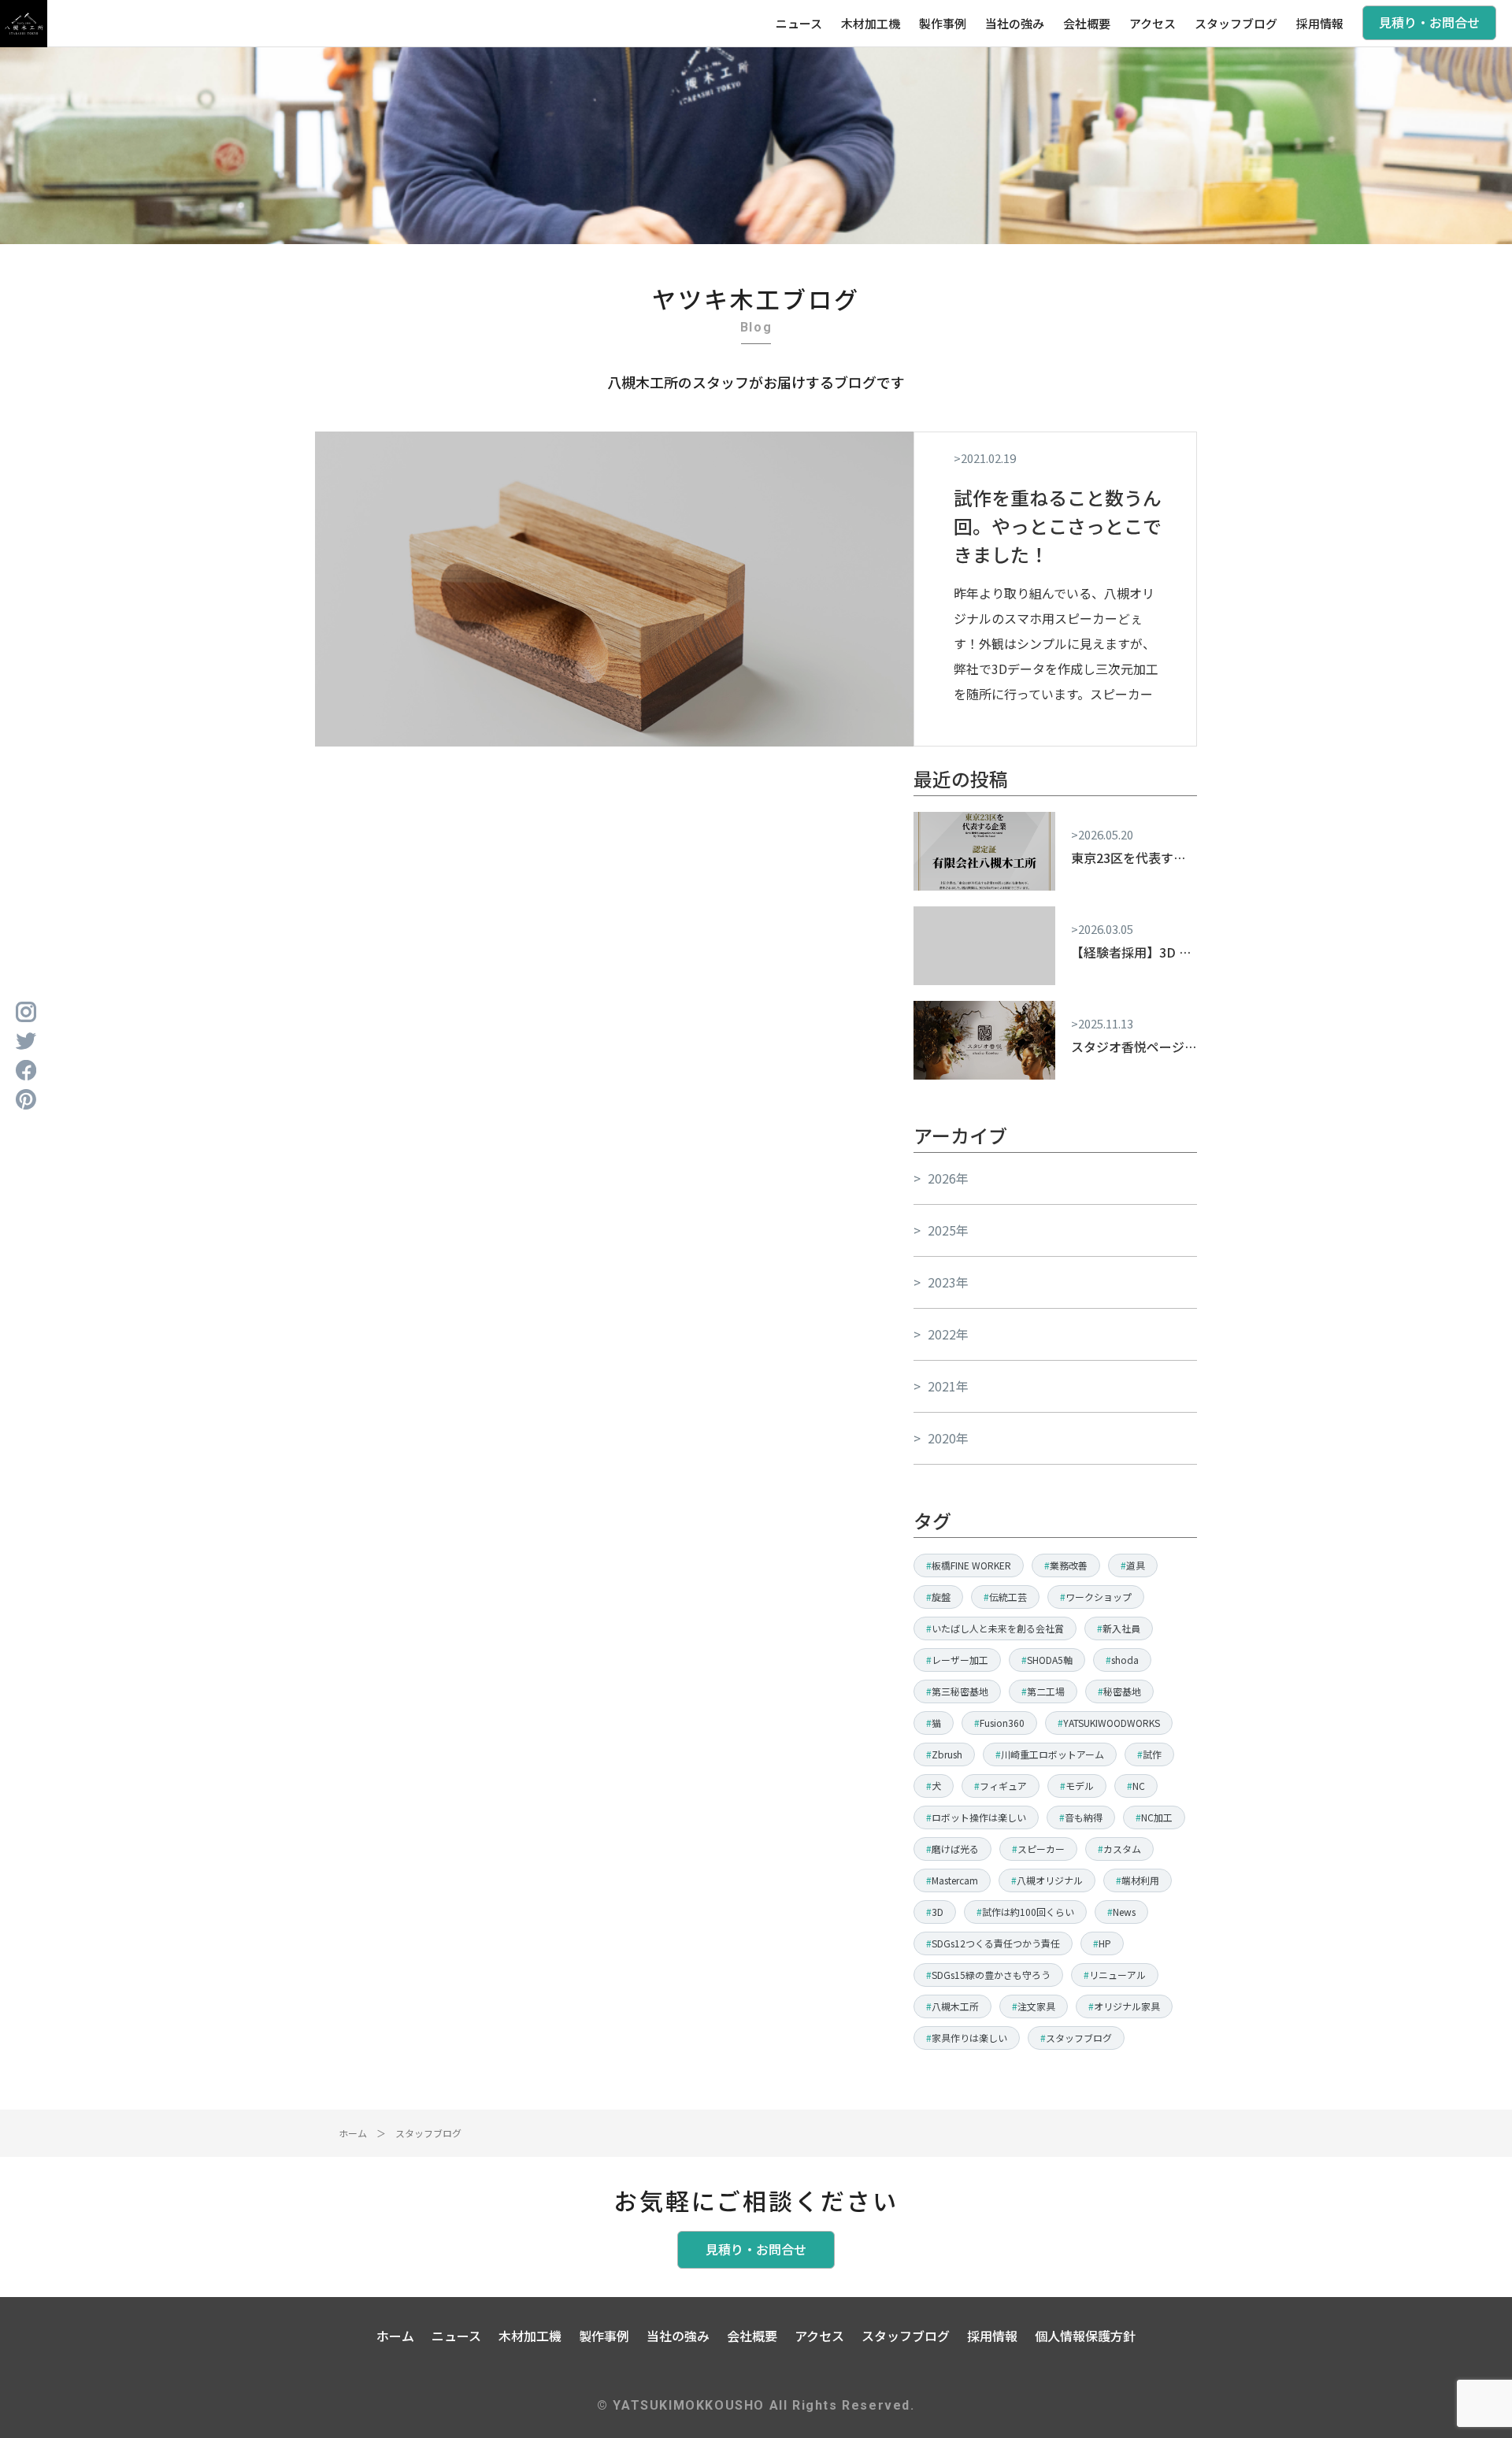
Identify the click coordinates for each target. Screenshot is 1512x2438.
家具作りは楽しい (969, 2038)
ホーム (353, 2133)
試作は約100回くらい (1028, 1912)
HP (1105, 1943)
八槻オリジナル (1050, 1880)
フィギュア (1003, 1786)
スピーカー (1041, 1849)
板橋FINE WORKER (971, 1565)
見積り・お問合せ (1429, 22)
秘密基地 (1122, 1691)
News (1124, 1912)
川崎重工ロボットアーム (1052, 1754)
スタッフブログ (1079, 2038)
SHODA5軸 (1050, 1660)
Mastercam (955, 1880)
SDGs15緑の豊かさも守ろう (991, 1975)
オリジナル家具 (1127, 2006)
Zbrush (947, 1754)
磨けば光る (955, 1849)
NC (1139, 1786)
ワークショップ (1099, 1597)
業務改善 (1069, 1565)
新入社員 (1121, 1628)
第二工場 (1046, 1691)
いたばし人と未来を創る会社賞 (998, 1628)
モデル (1080, 1786)
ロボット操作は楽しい (979, 1817)
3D (938, 1912)
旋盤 (941, 1597)
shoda (1125, 1660)
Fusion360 (1002, 1723)
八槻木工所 (955, 2006)
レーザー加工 (960, 1660)
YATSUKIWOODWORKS (1112, 1723)
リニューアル (1117, 1975)
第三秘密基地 (960, 1691)
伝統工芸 (1008, 1597)
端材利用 (1140, 1880)
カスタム (1122, 1849)
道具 (1136, 1565)
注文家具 (1036, 2006)
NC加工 (1157, 1817)
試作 (1152, 1754)
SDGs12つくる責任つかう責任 (996, 1943)
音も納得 (1084, 1817)
